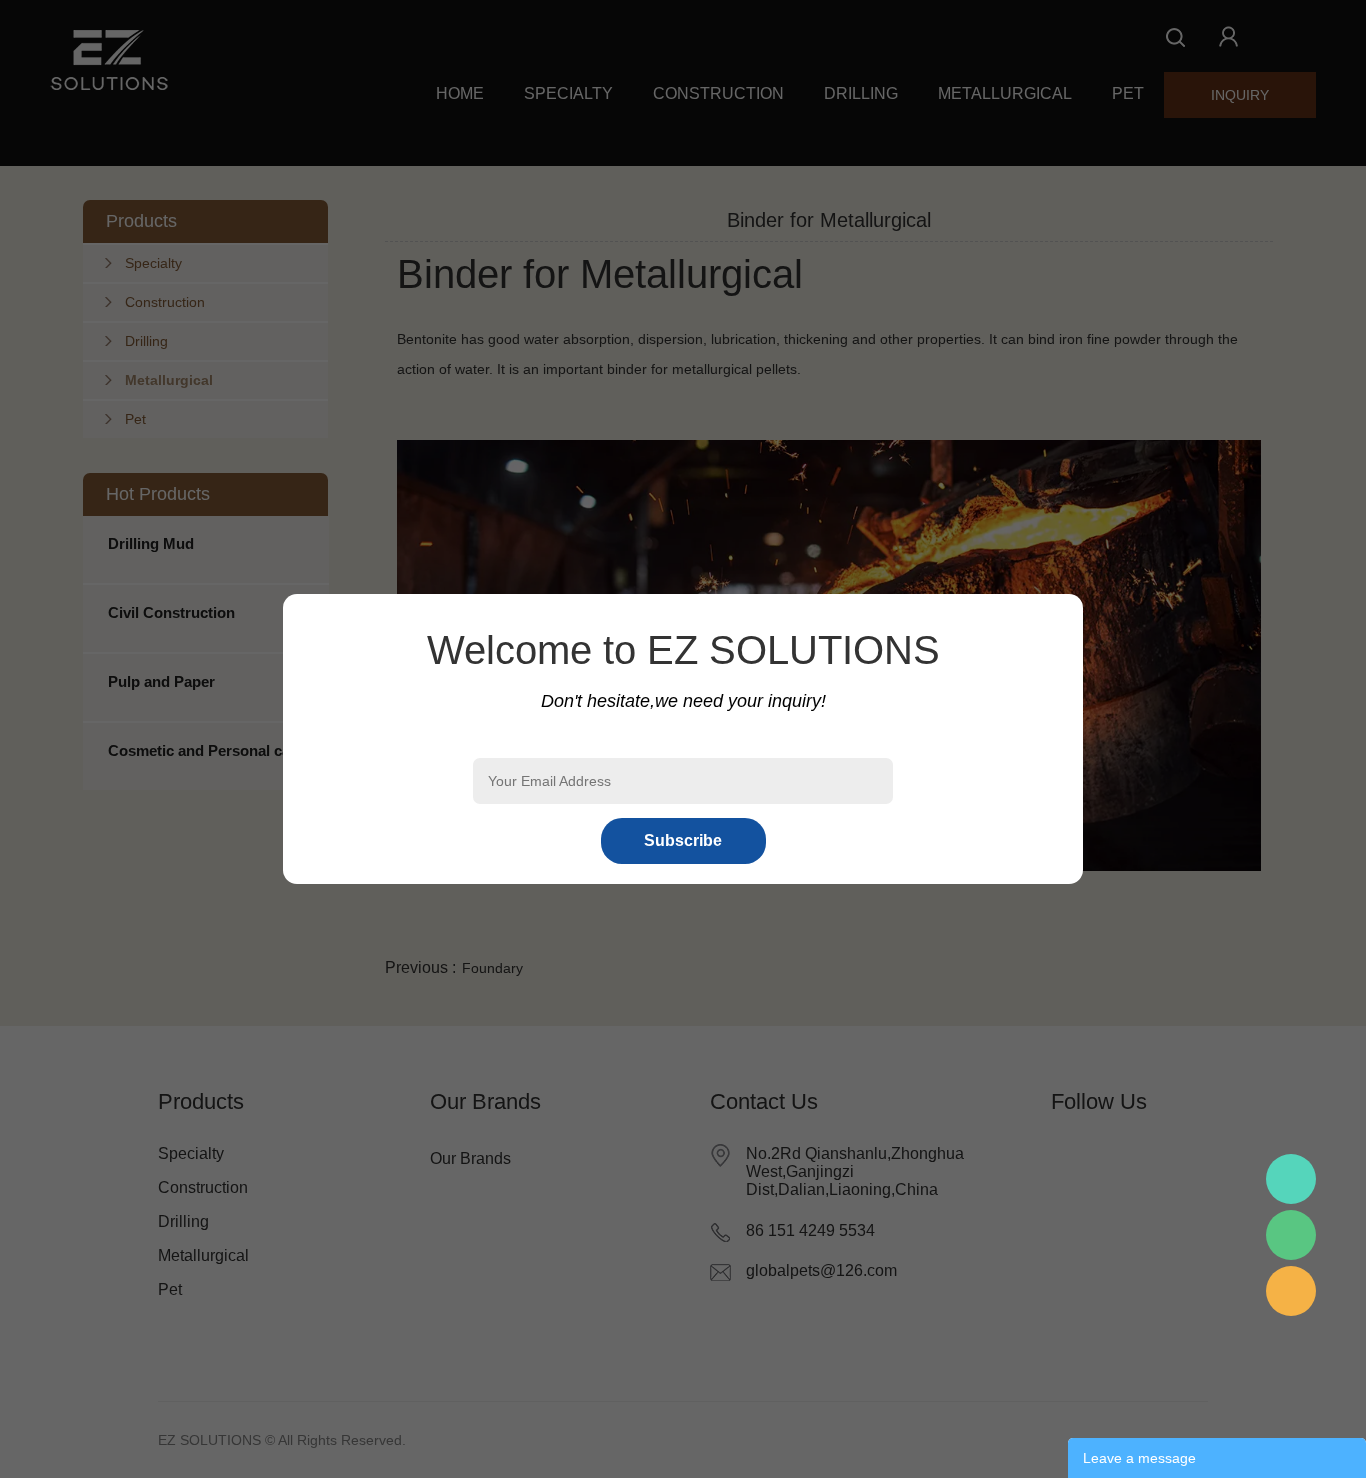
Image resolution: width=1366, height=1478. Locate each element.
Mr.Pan (1291, 1179)
